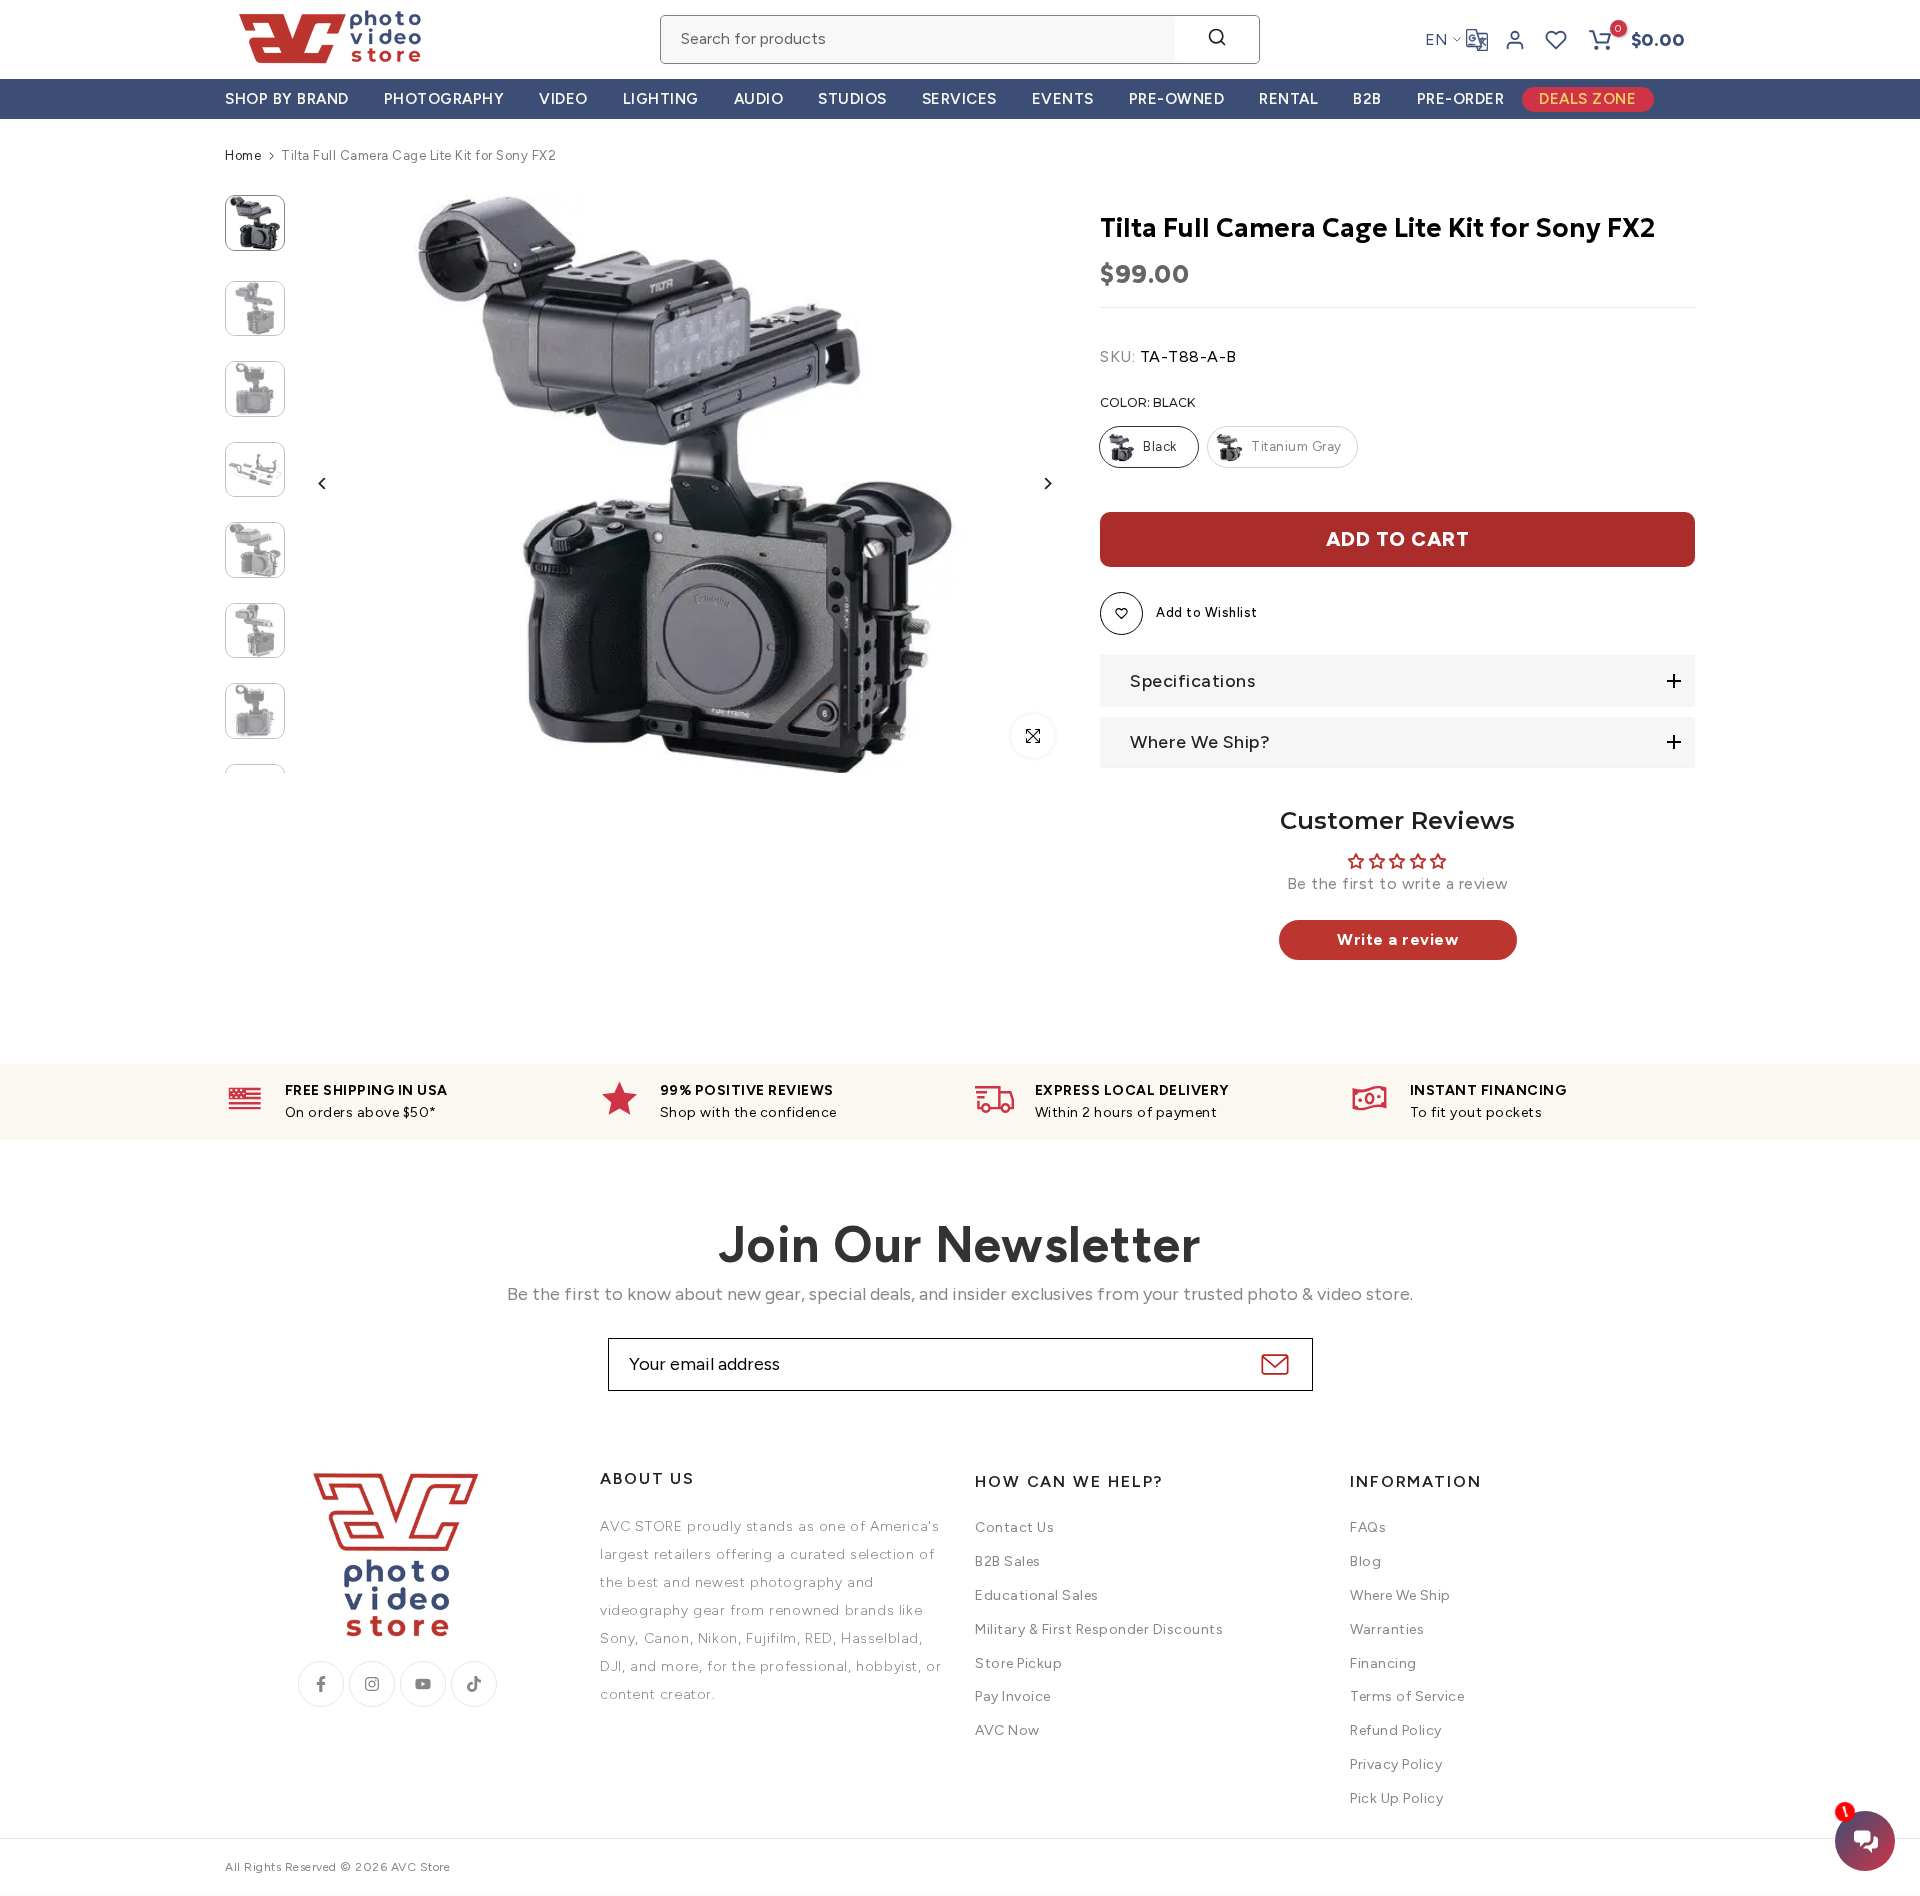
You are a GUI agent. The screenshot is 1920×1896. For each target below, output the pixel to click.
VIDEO (563, 99)
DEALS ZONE (1587, 99)
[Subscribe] (1272, 1364)
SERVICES (959, 99)
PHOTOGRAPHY (444, 99)
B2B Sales (1008, 1561)
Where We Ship (1400, 1595)
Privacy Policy (1396, 1764)
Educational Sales (1037, 1595)
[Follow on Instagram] (372, 1684)
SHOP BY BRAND (287, 99)
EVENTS (1063, 99)
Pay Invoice (1013, 1696)
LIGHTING (661, 99)
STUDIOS (852, 99)
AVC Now (1007, 1730)
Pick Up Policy (1396, 1798)
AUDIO (759, 99)
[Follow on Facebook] (321, 1684)
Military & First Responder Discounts (1099, 1629)
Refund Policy (1396, 1730)
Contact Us (1014, 1527)
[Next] (1032, 483)
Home (243, 155)
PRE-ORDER (1461, 99)
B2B (1367, 99)
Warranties (1387, 1629)
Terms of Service (1407, 1696)
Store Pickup (1018, 1663)
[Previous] (337, 483)
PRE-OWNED (1177, 99)
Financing (1383, 1663)
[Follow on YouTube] (423, 1684)
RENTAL (1288, 99)
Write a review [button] (1397, 939)
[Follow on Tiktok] (474, 1684)
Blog (1365, 1561)
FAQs (1368, 1527)
